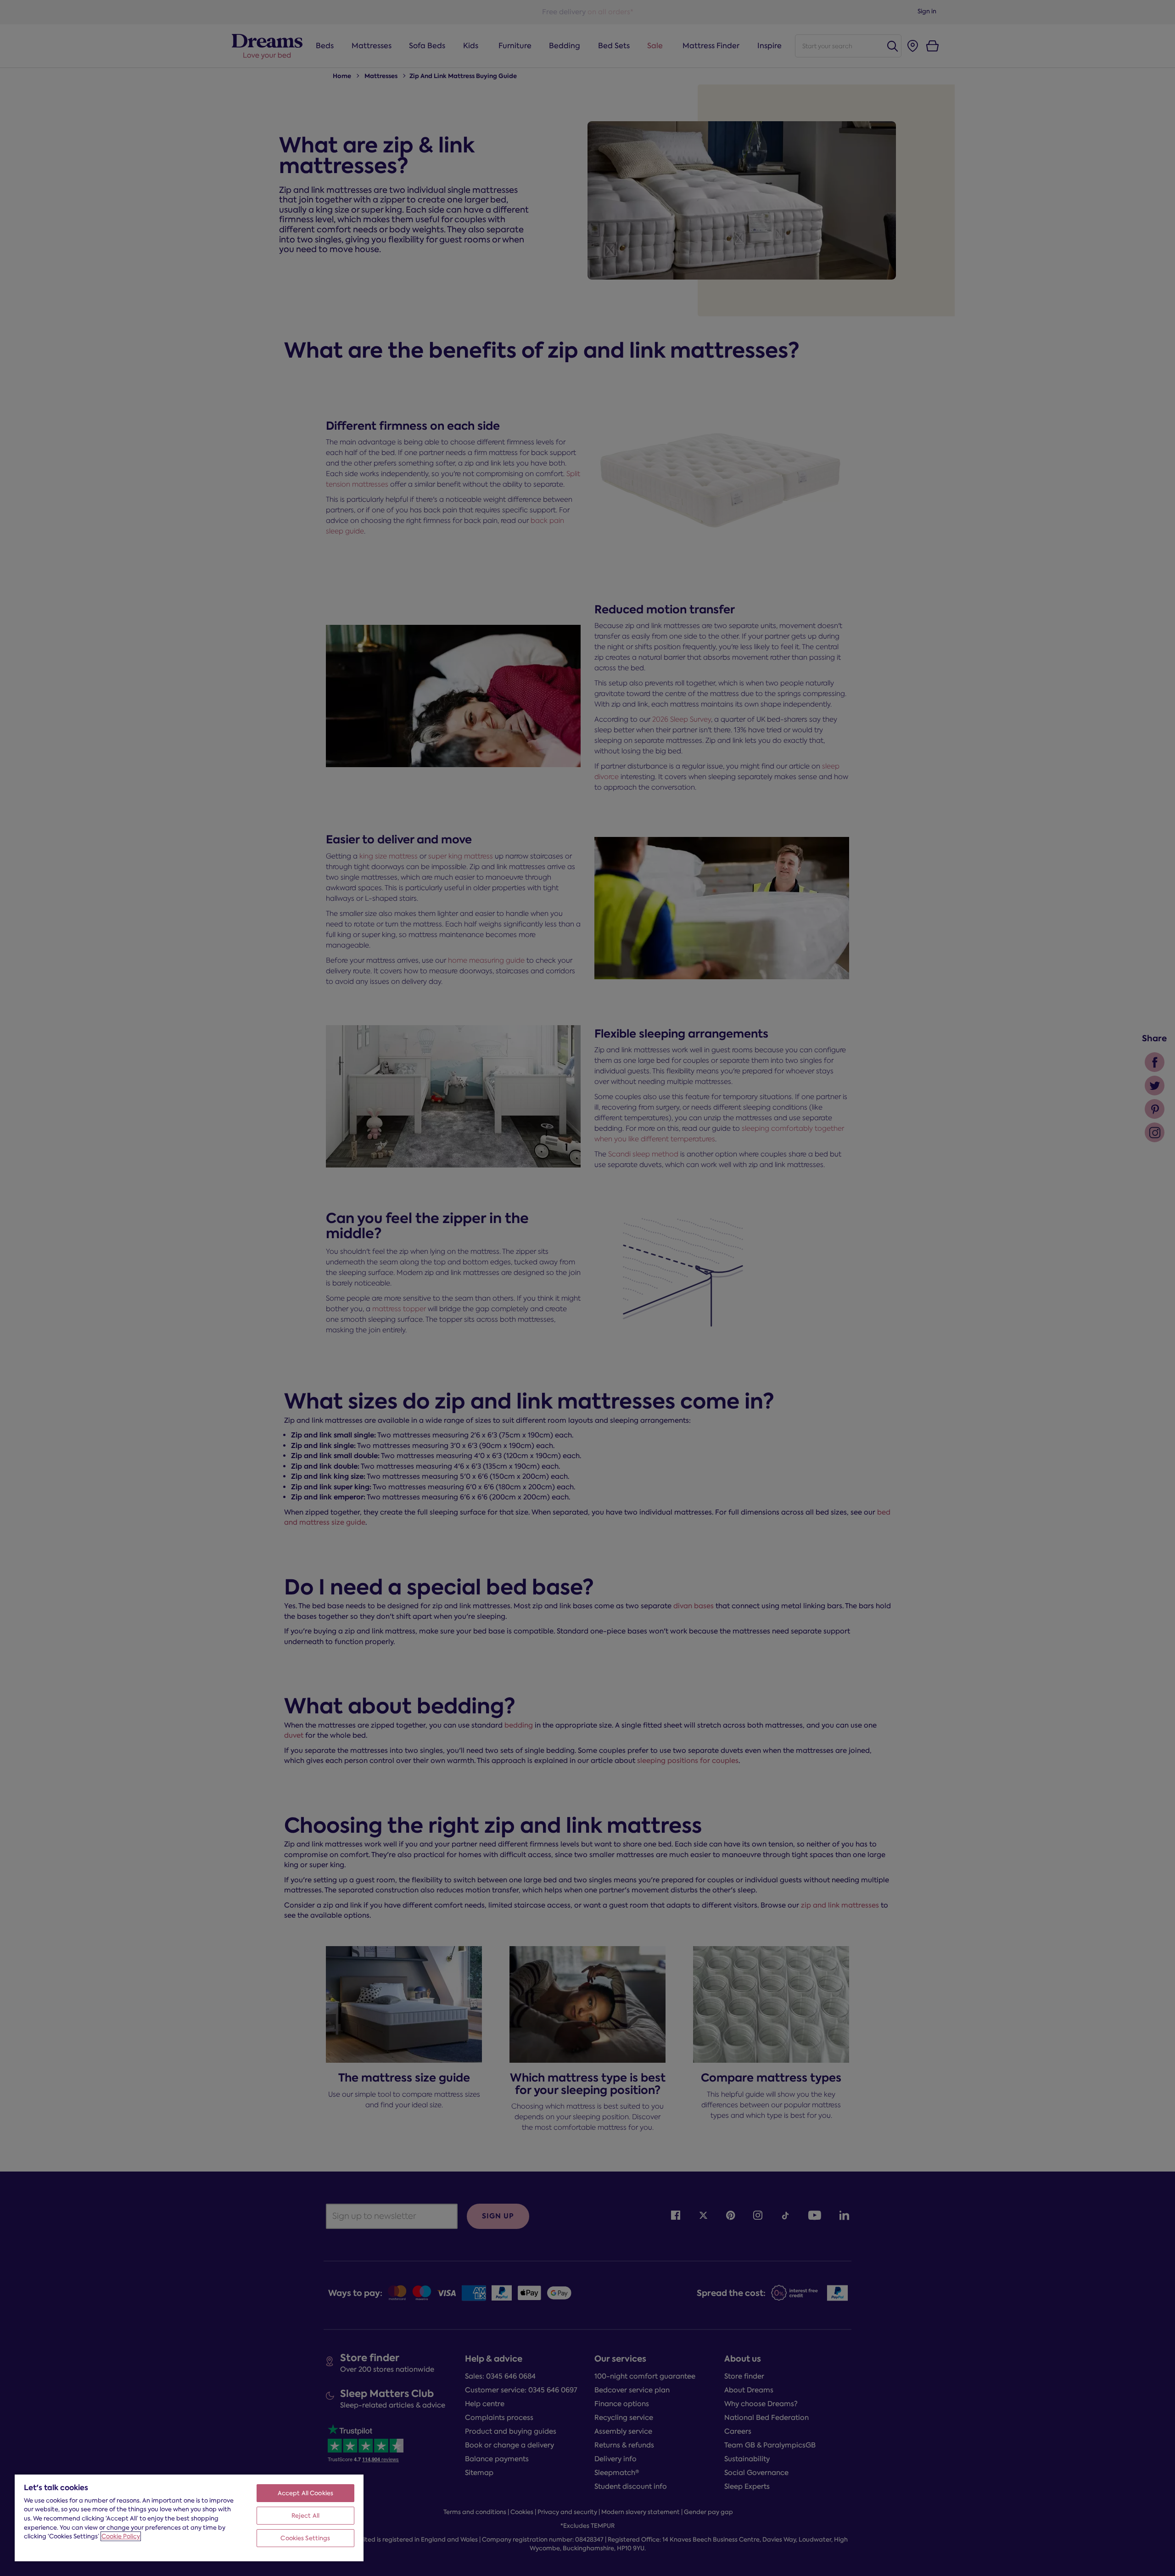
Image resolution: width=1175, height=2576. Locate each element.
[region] (189, 2517)
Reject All (305, 2516)
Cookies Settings (305, 2538)
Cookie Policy (121, 2536)
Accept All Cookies (305, 2493)
